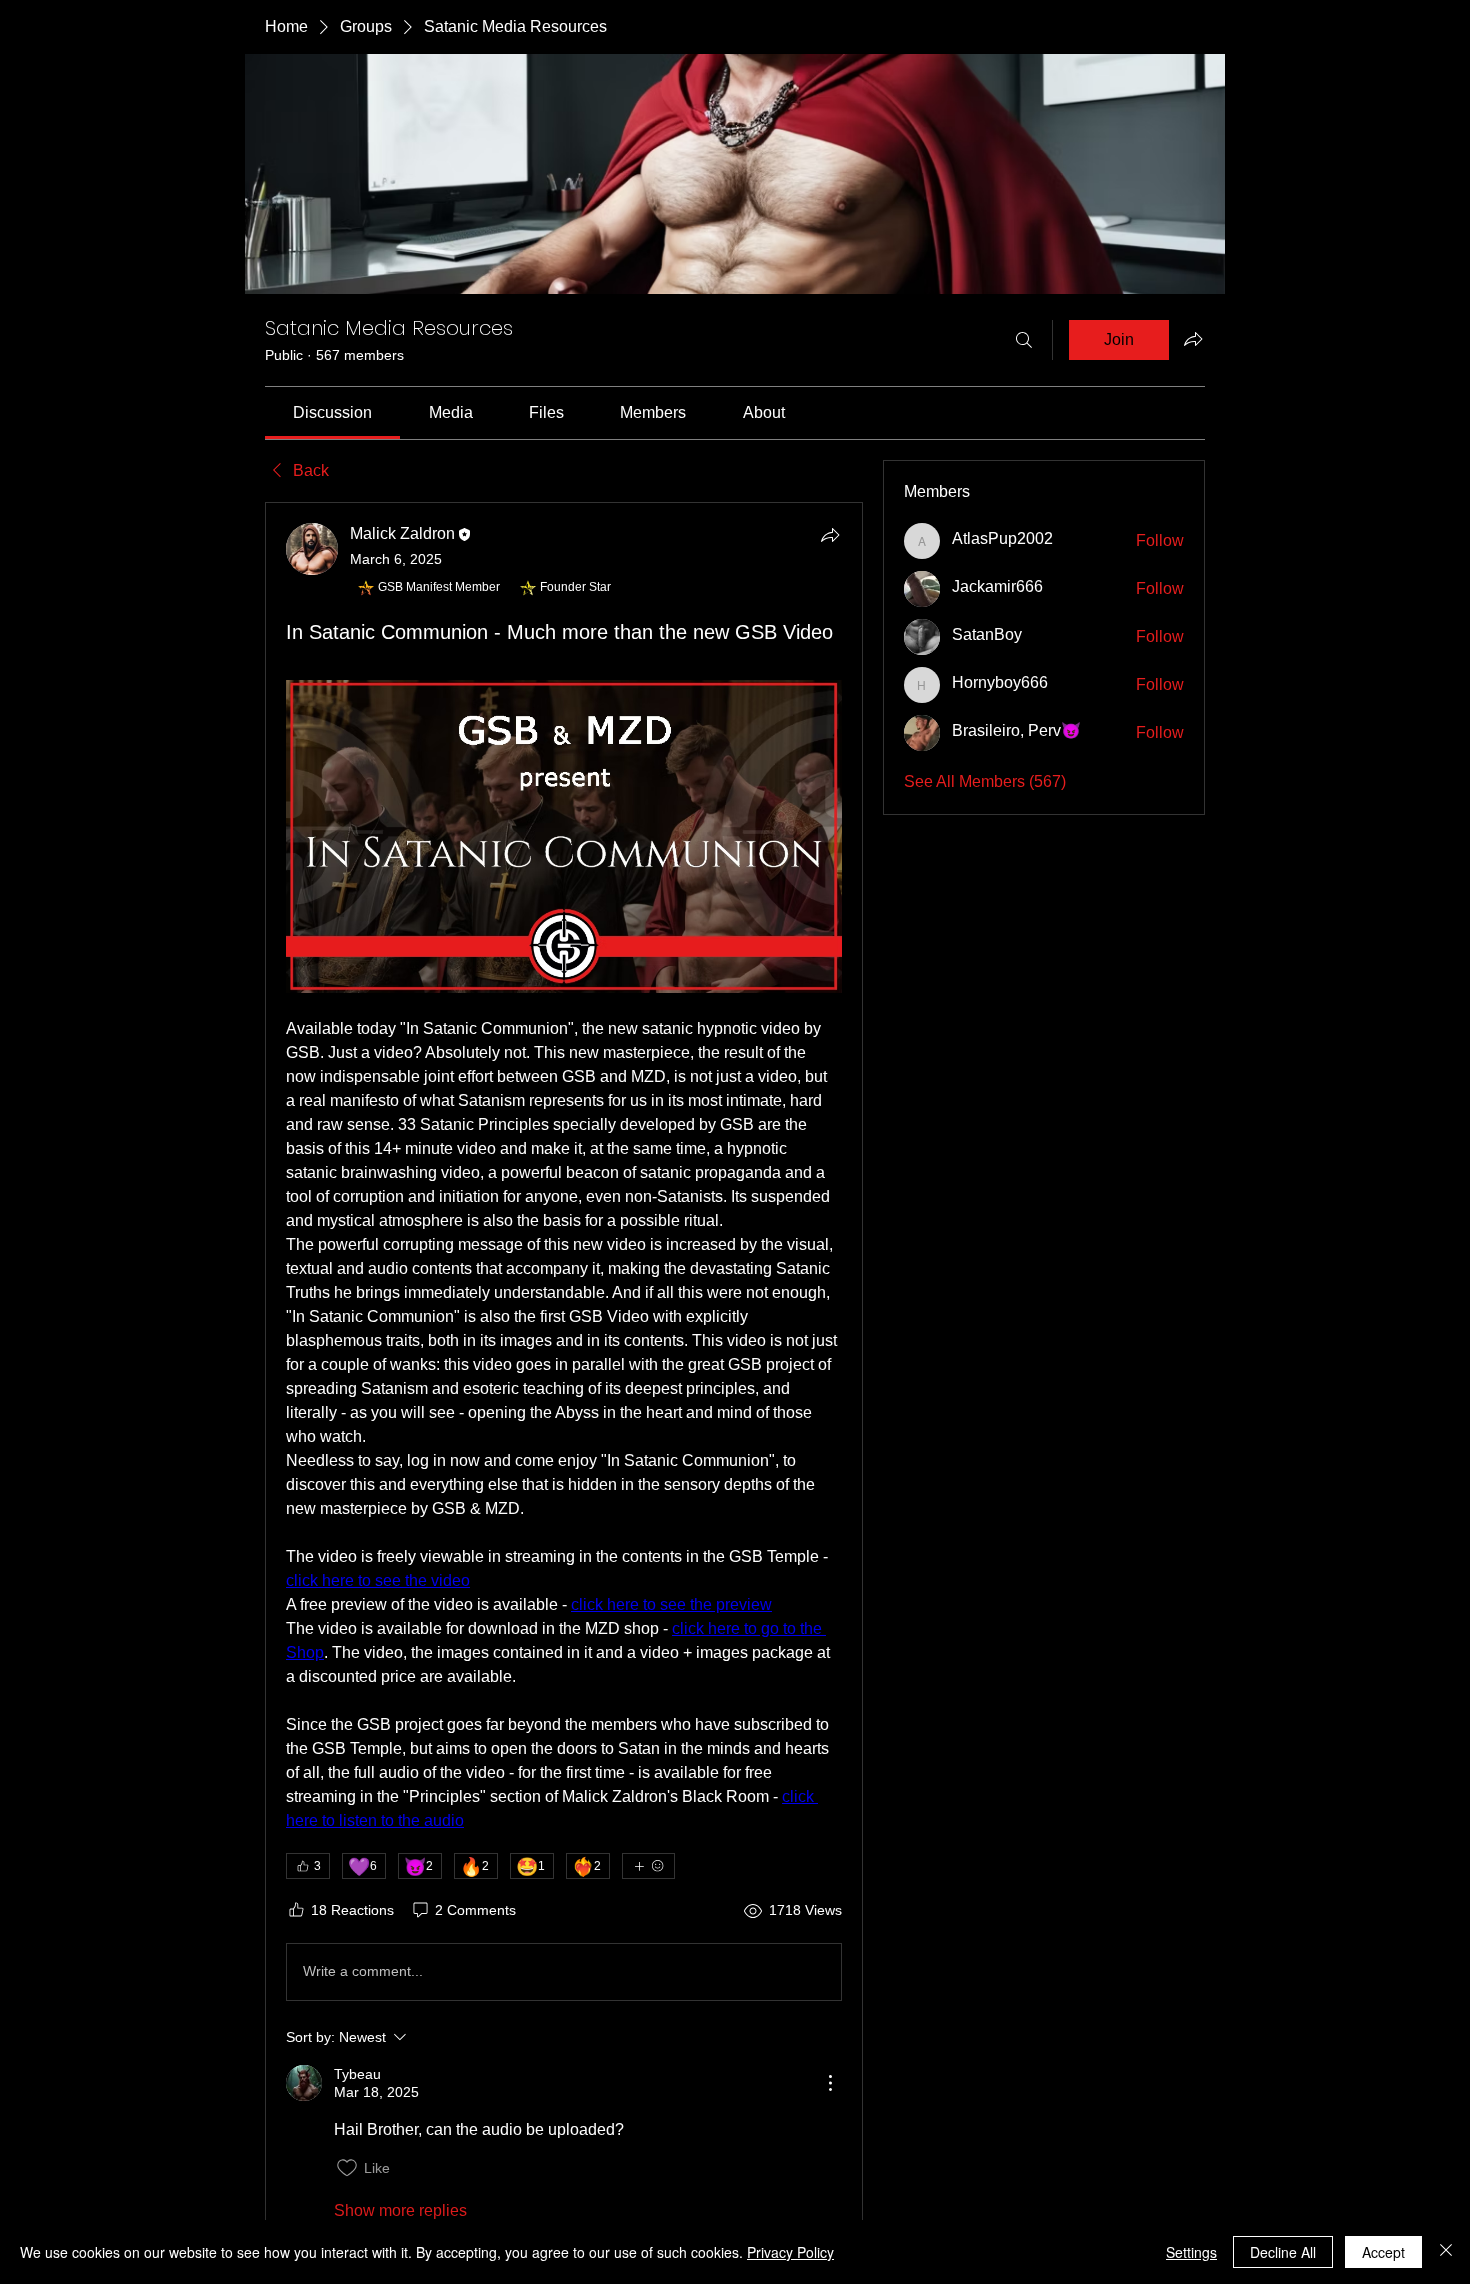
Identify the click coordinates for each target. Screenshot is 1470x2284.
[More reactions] (648, 1866)
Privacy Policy (790, 2252)
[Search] (1024, 340)
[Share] (830, 535)
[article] (564, 1372)
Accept (1383, 2252)
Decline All (1283, 2252)
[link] (332, 412)
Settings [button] (1191, 2252)
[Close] (1446, 2252)
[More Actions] (830, 2083)
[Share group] (1193, 339)
